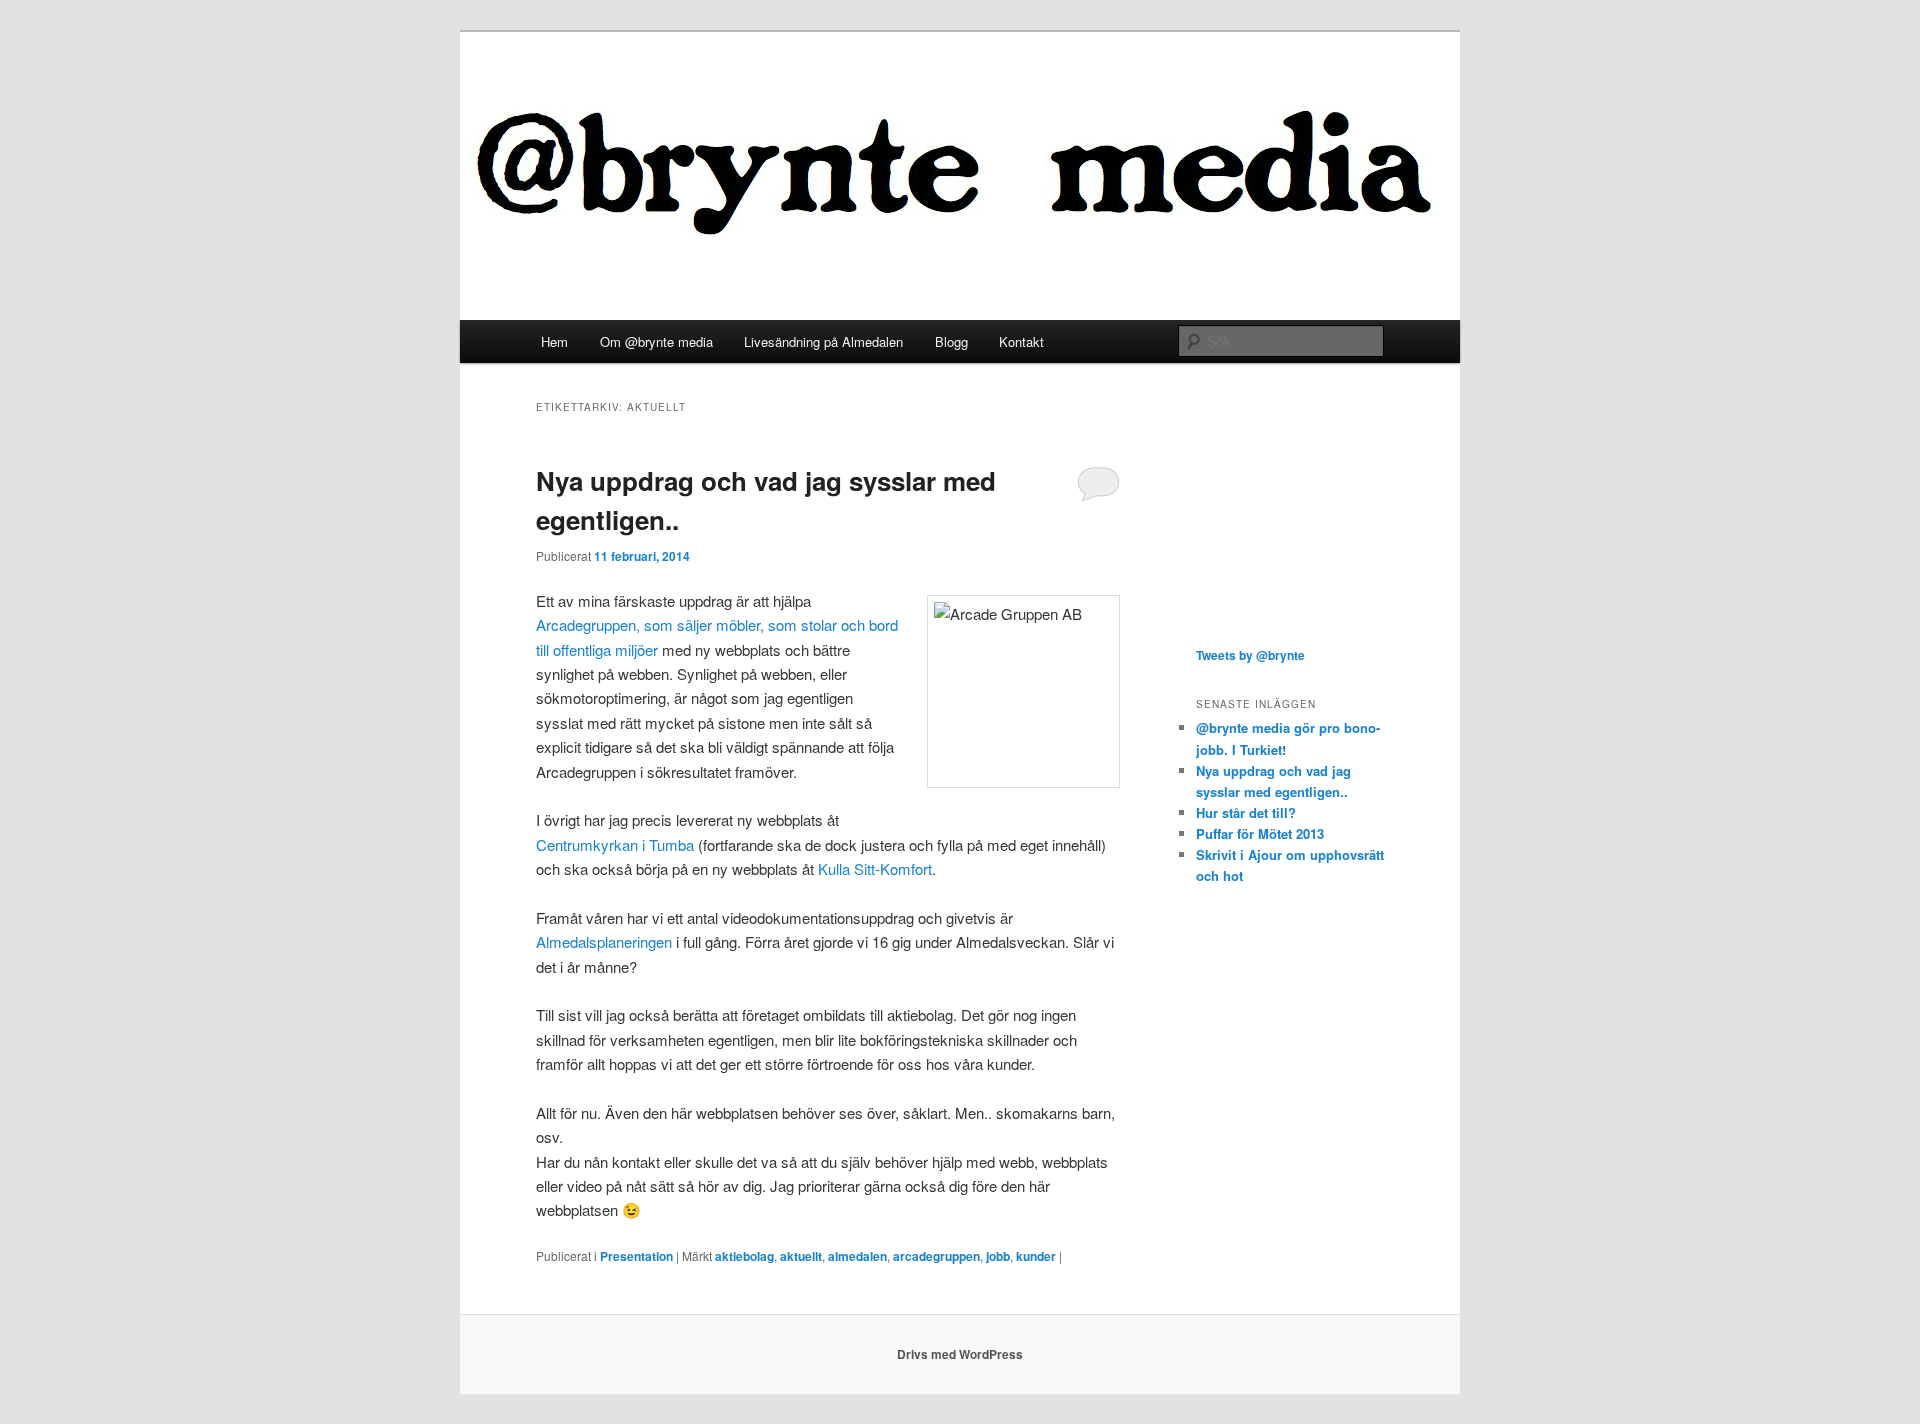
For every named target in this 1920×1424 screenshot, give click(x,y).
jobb (998, 1256)
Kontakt (1021, 341)
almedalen (857, 1256)
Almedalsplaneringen (604, 941)
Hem (554, 341)
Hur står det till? (1246, 812)
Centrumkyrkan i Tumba (615, 844)
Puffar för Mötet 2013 (1260, 833)
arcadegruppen (936, 1256)
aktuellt (801, 1256)
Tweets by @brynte (1250, 655)
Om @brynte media (656, 341)
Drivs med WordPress (960, 1354)
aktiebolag (744, 1256)
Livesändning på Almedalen (823, 341)
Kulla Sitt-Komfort (875, 868)
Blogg (951, 341)
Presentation (636, 1256)
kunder (1036, 1256)
